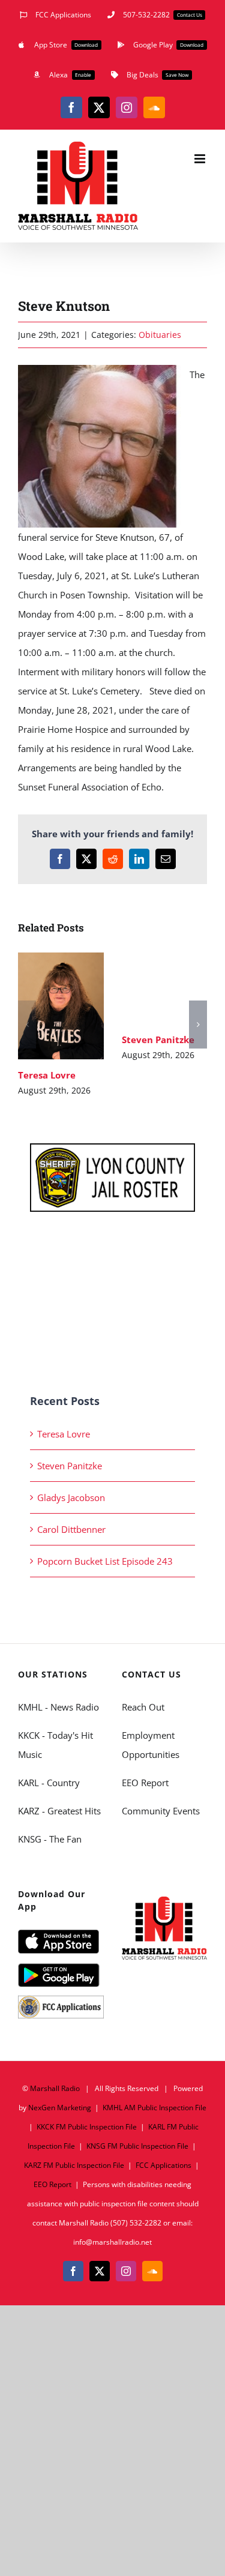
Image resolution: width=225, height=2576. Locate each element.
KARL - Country (49, 1783)
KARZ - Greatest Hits (59, 1811)
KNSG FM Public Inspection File (137, 2146)
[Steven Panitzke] (165, 988)
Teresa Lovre (43, 1006)
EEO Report (145, 1783)
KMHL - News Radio (58, 1707)
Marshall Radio (55, 2088)
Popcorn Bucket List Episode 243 (105, 1561)
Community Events (161, 1811)
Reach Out (143, 1707)
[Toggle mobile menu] (201, 159)
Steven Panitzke (147, 988)
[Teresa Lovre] (61, 1006)
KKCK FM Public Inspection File (87, 2127)
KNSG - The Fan (50, 1839)
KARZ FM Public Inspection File (74, 2165)
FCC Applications (163, 2165)
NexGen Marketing (60, 2108)
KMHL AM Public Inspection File (154, 2108)
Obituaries (160, 335)
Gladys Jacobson (71, 1497)
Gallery (78, 1006)
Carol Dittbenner (71, 1529)
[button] (27, 1025)
